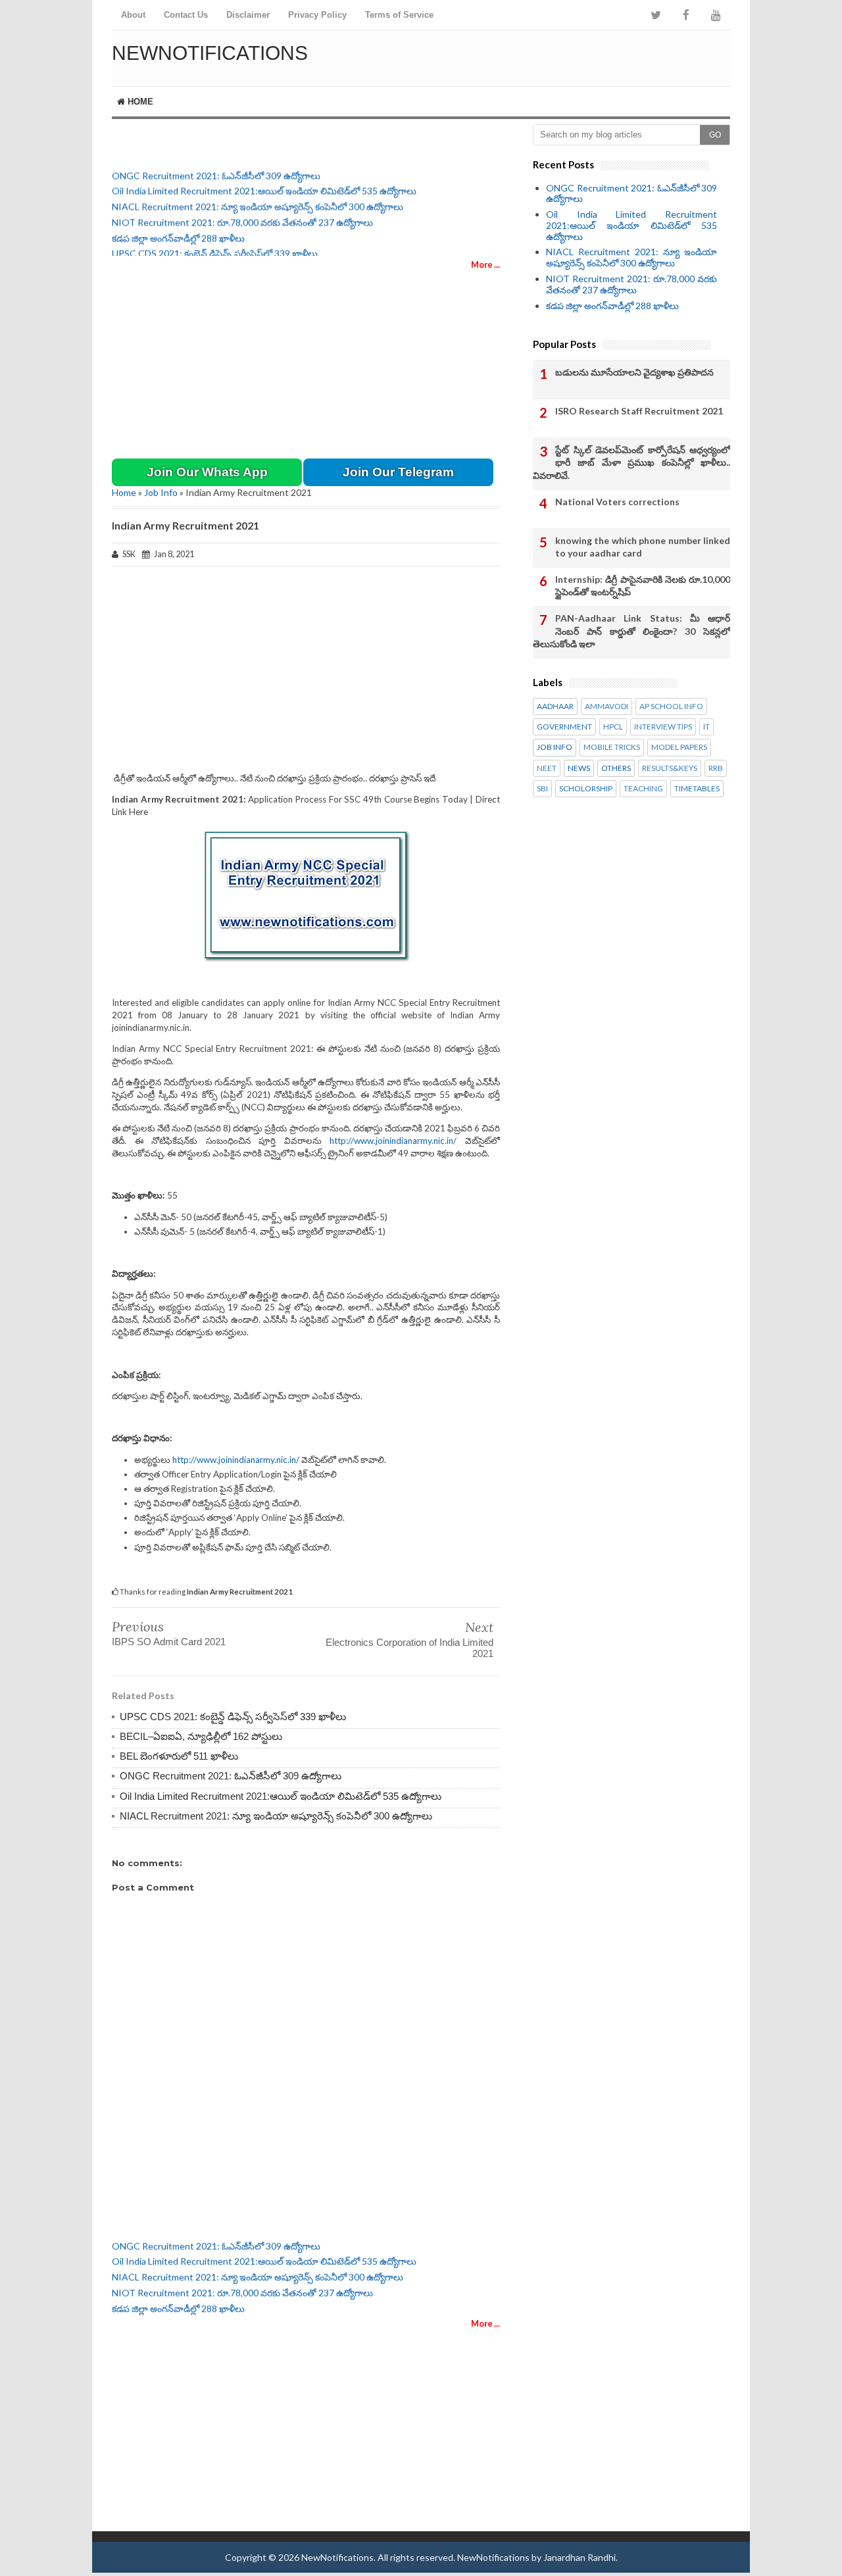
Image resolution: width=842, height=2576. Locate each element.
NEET (547, 768)
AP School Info (671, 706)
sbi (542, 789)
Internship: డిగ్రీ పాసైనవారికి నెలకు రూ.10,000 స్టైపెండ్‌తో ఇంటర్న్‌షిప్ (643, 586)
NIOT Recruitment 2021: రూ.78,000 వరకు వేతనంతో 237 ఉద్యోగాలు (242, 215)
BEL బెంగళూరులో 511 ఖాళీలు (179, 1756)
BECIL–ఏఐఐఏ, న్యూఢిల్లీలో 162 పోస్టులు (201, 1736)
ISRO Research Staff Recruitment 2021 (639, 411)
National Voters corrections (617, 502)
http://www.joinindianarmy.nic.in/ (393, 1141)
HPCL (613, 727)
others (616, 768)
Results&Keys (670, 768)
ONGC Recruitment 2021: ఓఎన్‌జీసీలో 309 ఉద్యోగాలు (216, 167)
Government (564, 727)
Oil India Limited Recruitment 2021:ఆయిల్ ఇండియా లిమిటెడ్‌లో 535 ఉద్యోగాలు (264, 183)
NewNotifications (210, 53)
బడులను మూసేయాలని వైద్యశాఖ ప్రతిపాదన (634, 372)
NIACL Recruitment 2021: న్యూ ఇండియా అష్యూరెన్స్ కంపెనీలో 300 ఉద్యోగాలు (258, 199)
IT (706, 727)
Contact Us (186, 15)
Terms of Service (399, 15)
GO (715, 135)
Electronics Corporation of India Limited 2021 (409, 1648)
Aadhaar (555, 706)
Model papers (679, 747)
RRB (716, 768)
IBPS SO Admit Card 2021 (169, 1642)
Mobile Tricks (612, 747)
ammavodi (607, 706)
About (133, 15)
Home (139, 102)
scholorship (586, 789)
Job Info (161, 492)
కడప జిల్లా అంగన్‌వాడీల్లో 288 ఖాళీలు (178, 230)
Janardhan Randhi (580, 2557)
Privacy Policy (317, 15)
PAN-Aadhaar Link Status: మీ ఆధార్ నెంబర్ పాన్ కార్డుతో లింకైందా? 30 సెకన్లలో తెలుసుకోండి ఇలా (631, 631)
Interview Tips (663, 727)
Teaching (643, 789)
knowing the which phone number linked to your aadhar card (643, 547)
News (579, 768)
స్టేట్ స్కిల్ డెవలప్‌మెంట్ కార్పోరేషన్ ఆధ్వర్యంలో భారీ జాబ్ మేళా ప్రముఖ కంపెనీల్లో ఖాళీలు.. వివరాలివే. (631, 462)
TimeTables (697, 789)
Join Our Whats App (207, 472)
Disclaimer (248, 15)
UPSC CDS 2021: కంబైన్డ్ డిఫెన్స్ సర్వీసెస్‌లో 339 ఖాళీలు (215, 246)
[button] (207, 472)
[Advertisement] (576, 56)
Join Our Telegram (398, 472)
